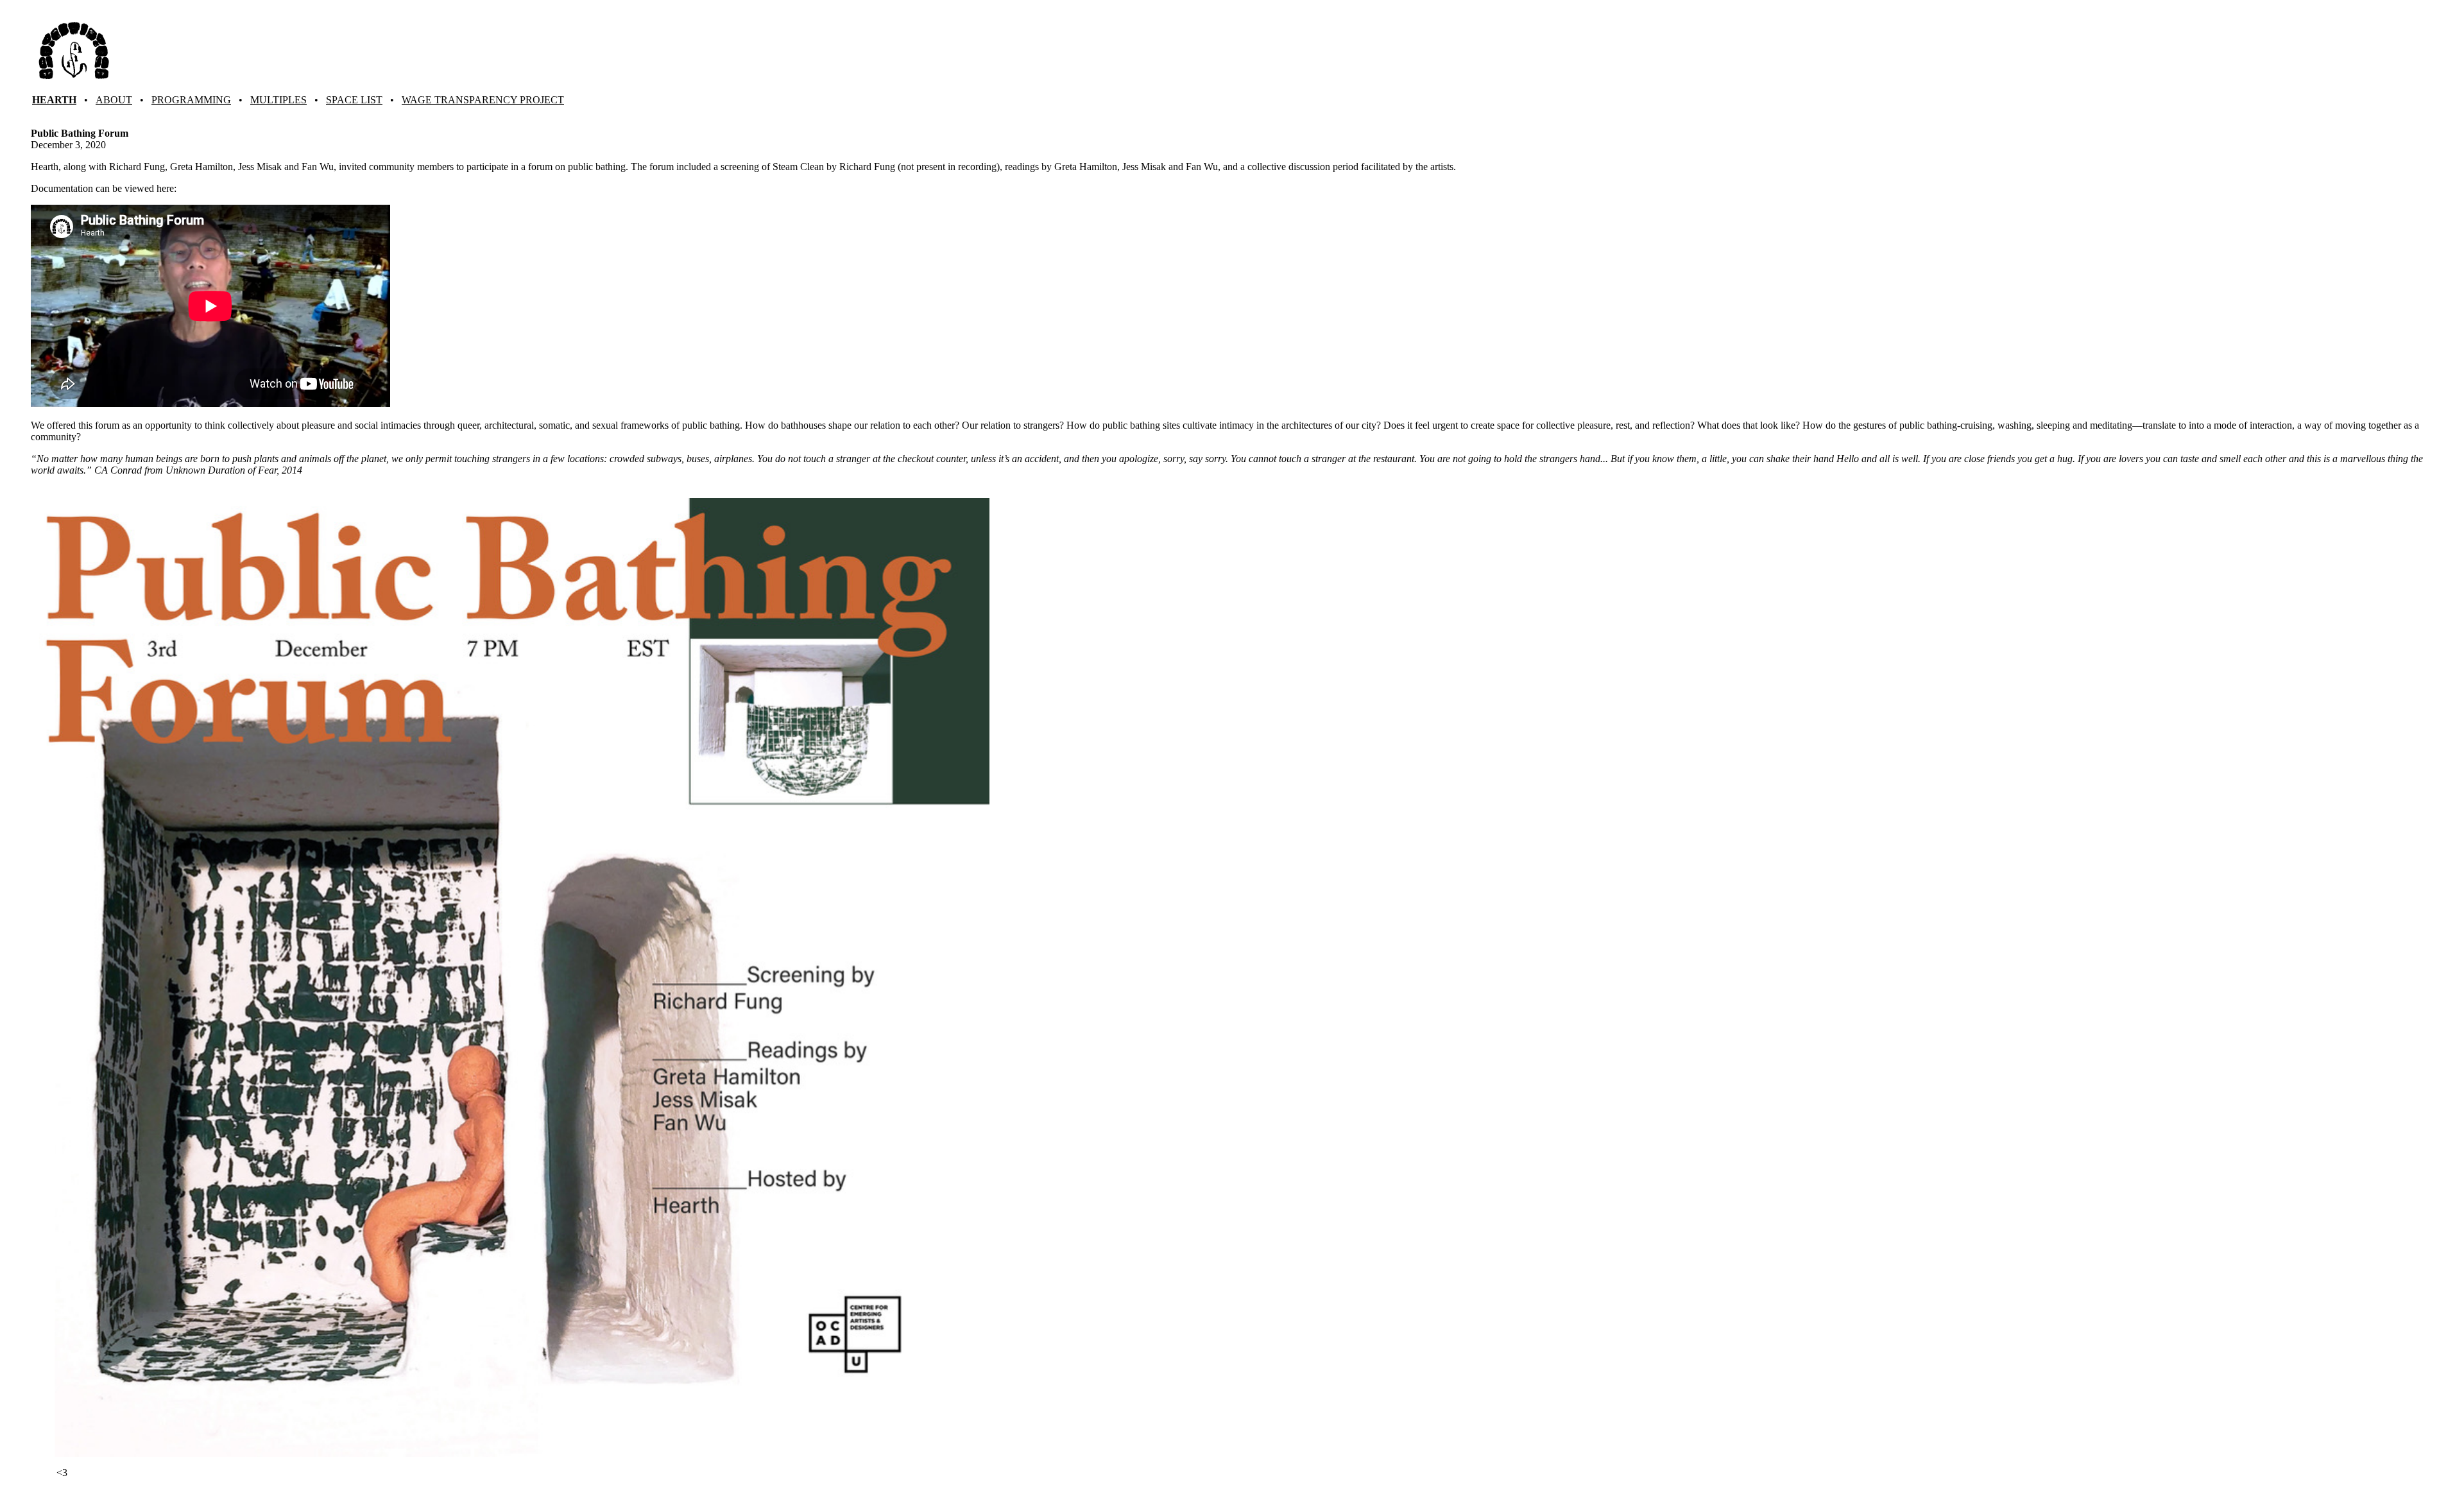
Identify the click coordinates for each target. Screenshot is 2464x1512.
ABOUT (114, 100)
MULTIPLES (278, 100)
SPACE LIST (354, 100)
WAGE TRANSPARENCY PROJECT (483, 100)
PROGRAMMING (191, 100)
